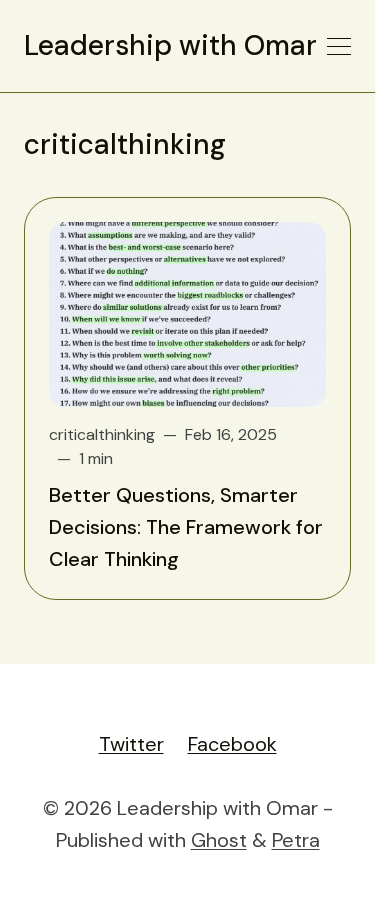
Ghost (219, 840)
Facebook (232, 744)
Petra (296, 840)
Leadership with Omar (170, 46)
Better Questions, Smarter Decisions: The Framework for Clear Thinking (186, 527)
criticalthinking (102, 434)
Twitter (131, 744)
